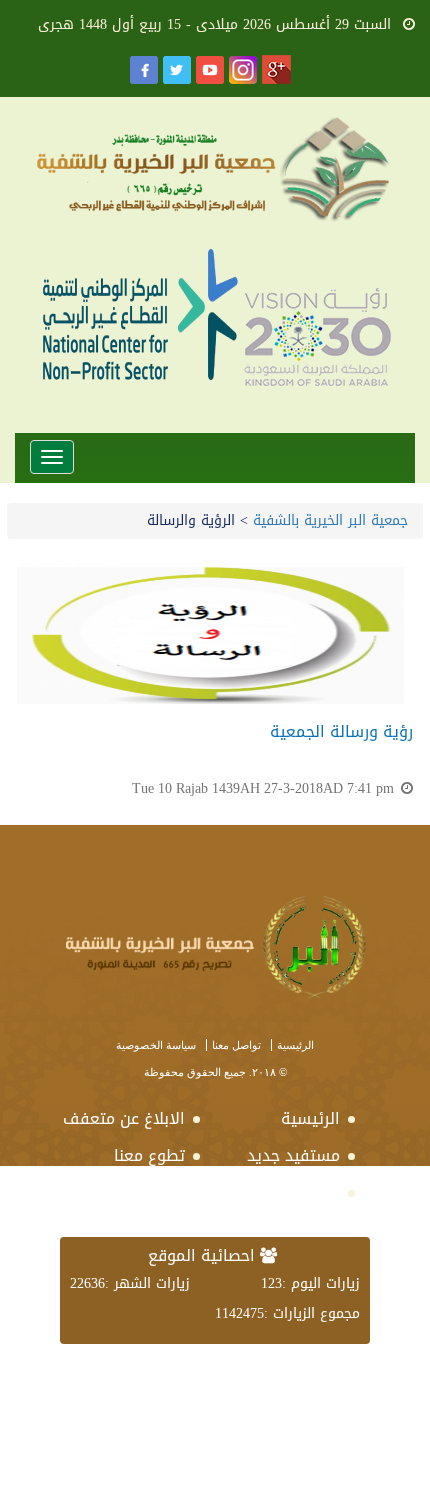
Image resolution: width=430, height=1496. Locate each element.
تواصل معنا (236, 1045)
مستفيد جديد (293, 1155)
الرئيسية (295, 1045)
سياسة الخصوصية (156, 1045)
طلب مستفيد (295, 1192)
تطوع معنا (149, 1155)
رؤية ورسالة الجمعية (341, 731)
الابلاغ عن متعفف (130, 1118)
